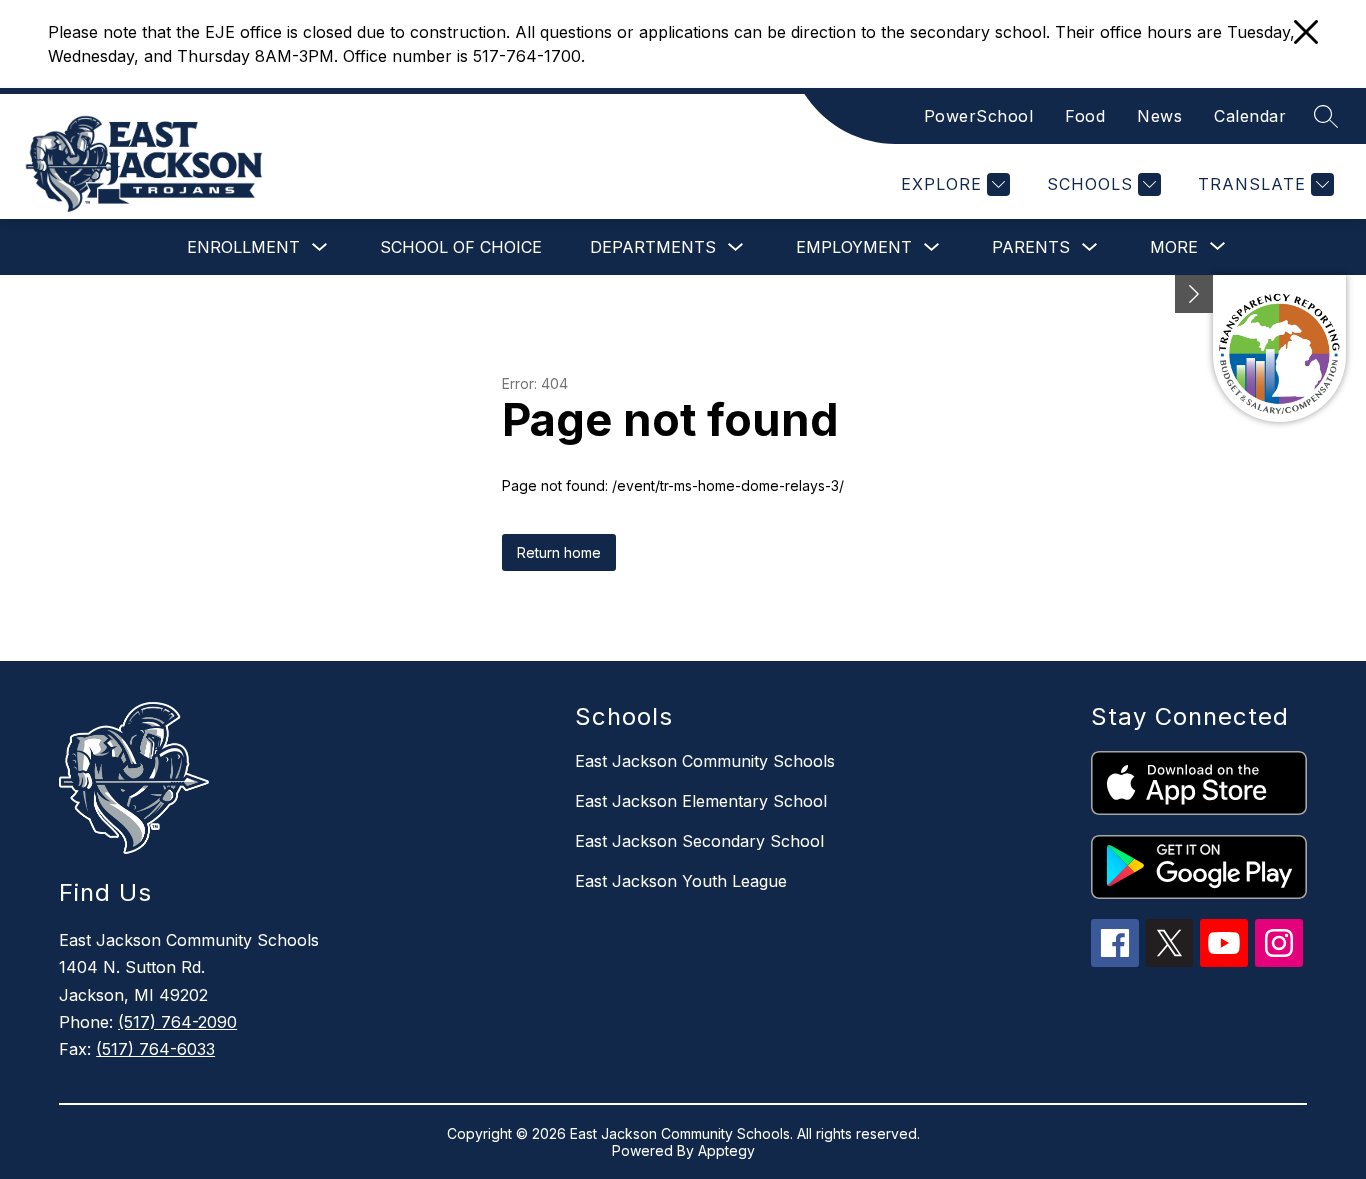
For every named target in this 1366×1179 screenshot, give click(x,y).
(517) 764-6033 (155, 1049)
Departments (653, 247)
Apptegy (726, 1150)
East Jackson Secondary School (699, 841)
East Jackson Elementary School (701, 801)
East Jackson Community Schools (705, 761)
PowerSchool (979, 116)
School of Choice (461, 247)
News (1159, 116)
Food (1085, 116)
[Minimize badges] (1194, 294)
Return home (559, 552)
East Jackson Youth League (681, 881)
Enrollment (243, 247)
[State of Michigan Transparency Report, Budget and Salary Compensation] (1279, 348)
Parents (1031, 247)
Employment (854, 247)
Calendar (1250, 116)
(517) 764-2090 (177, 1022)
